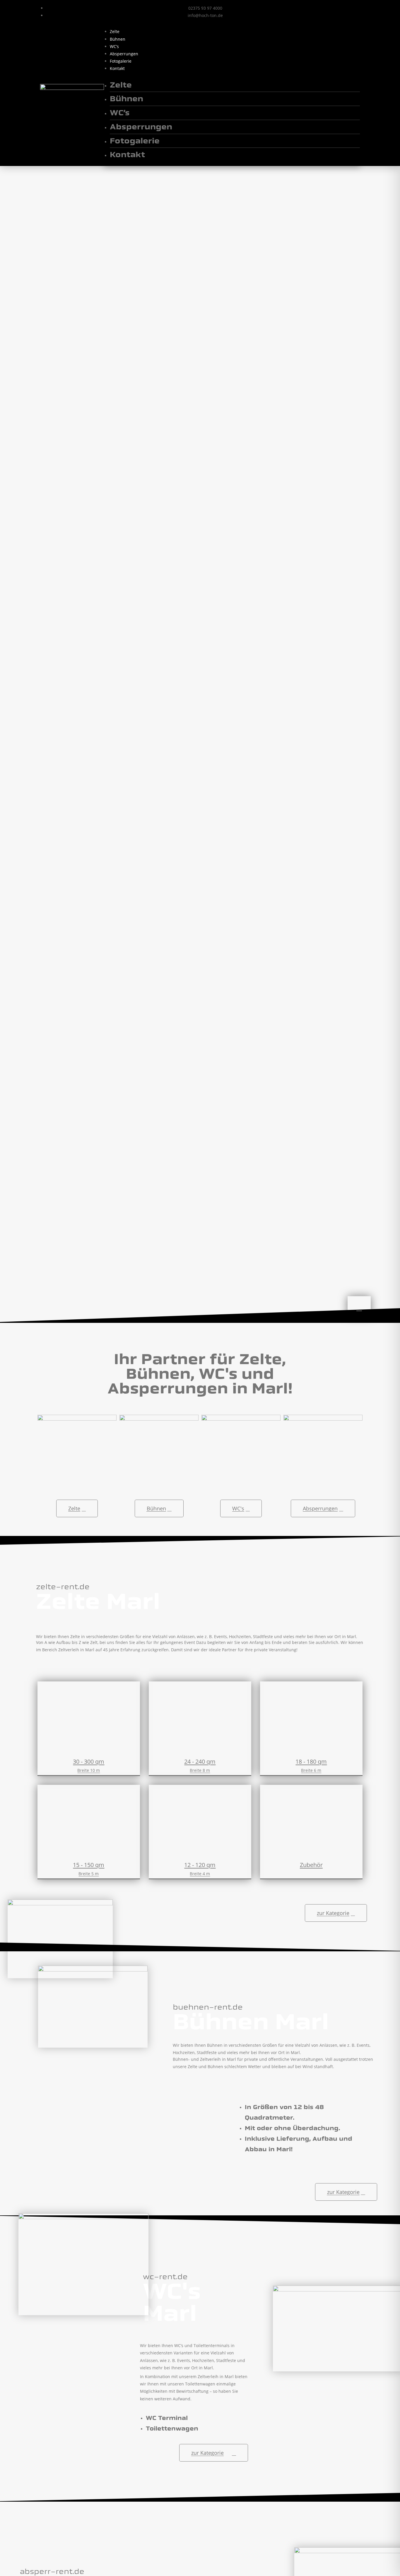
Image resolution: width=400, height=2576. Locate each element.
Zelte (115, 31)
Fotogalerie (121, 61)
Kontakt (117, 68)
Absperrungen (124, 54)
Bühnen (118, 39)
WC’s (114, 46)
